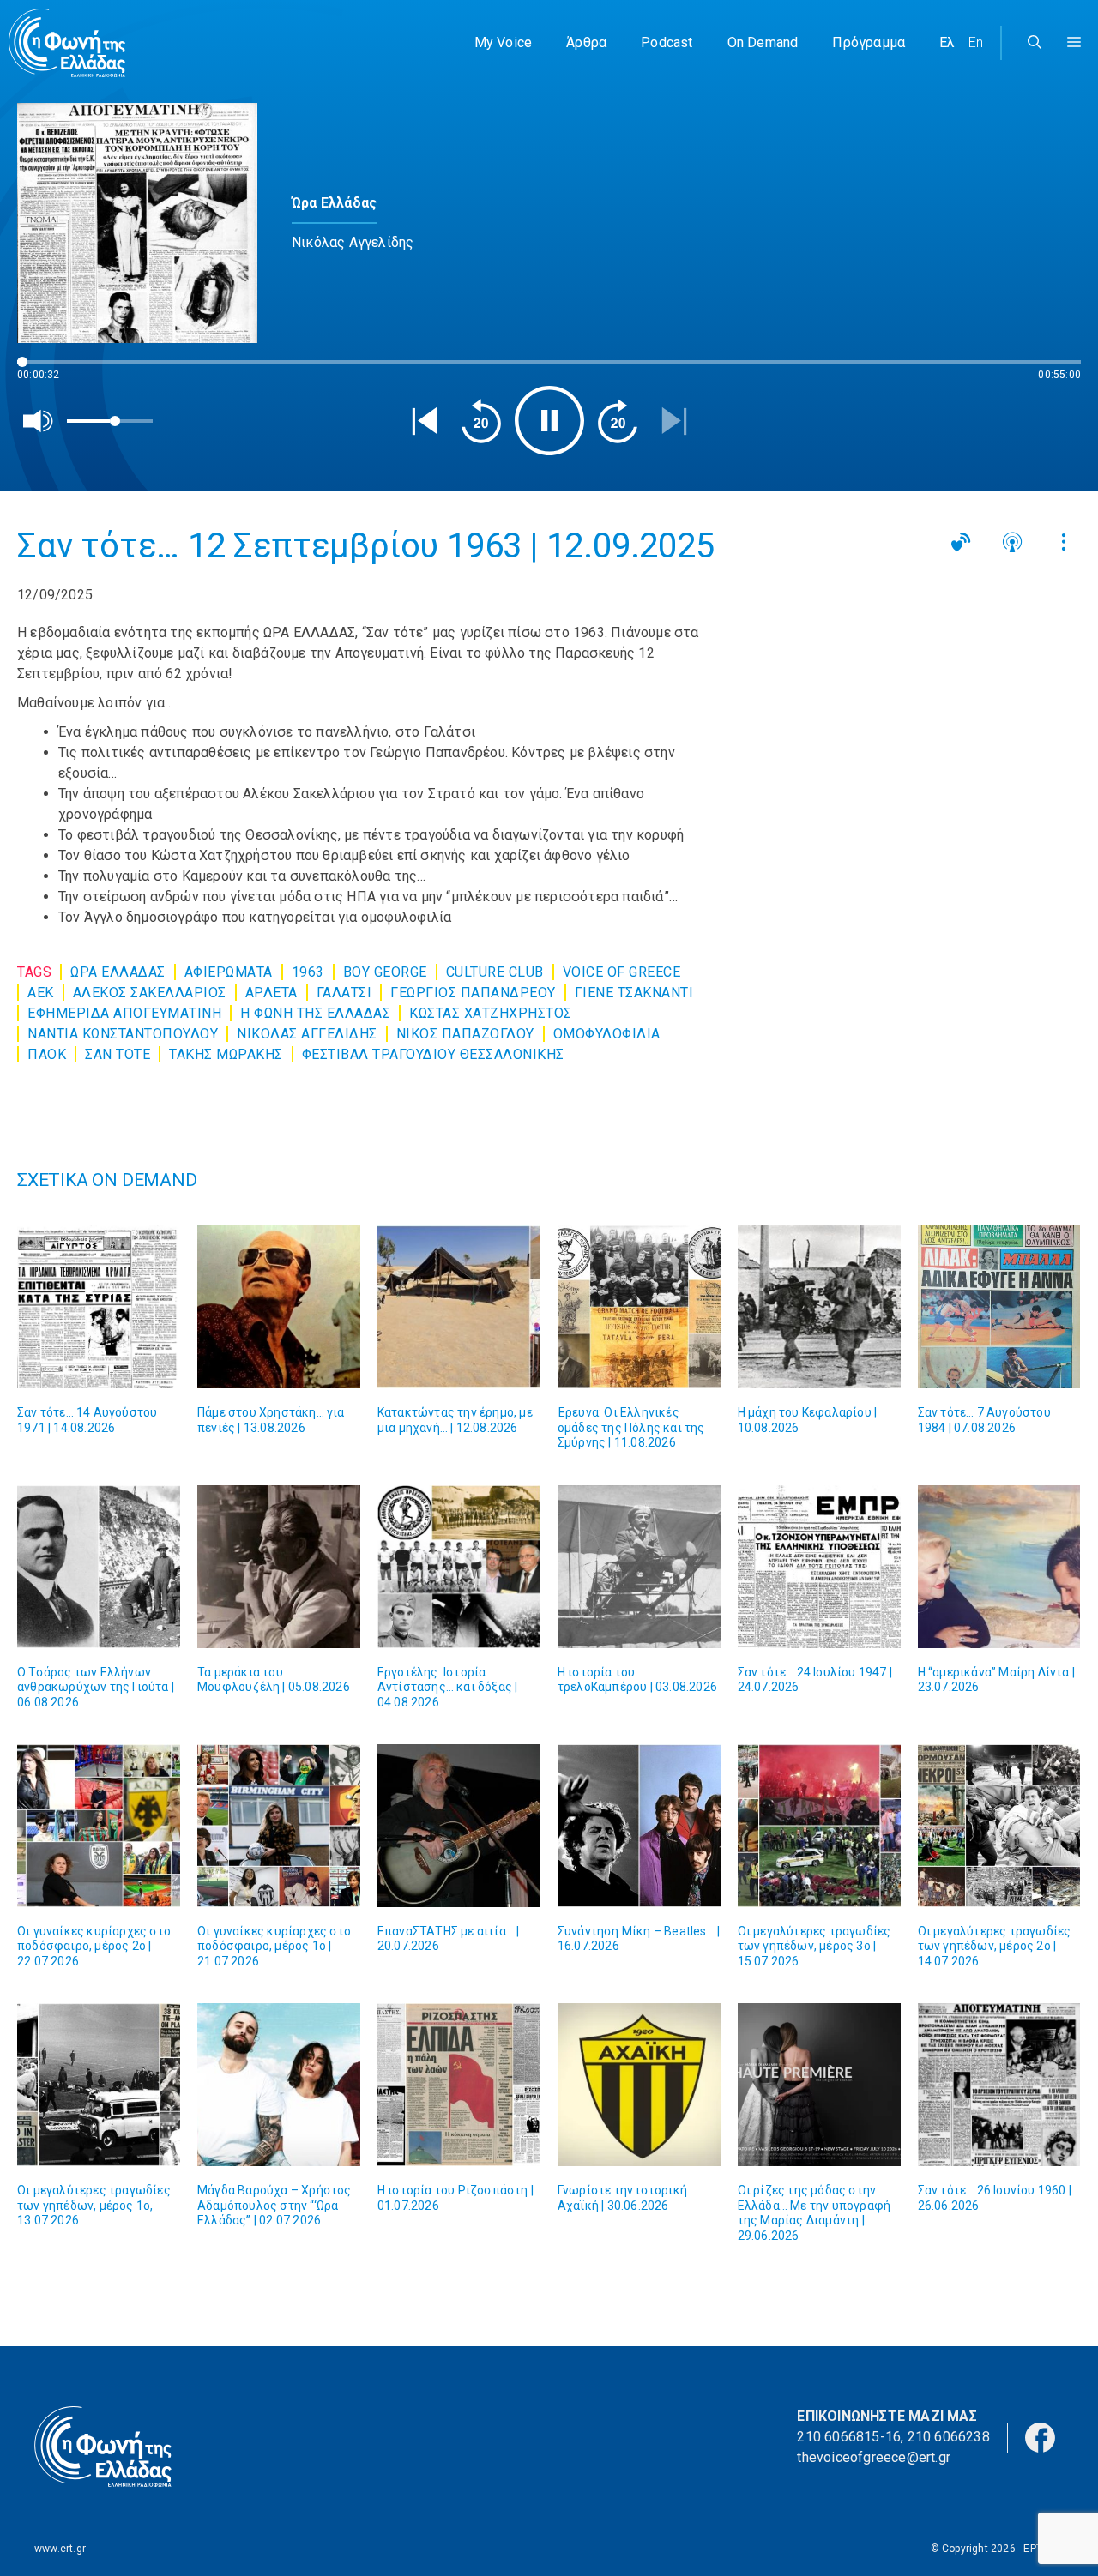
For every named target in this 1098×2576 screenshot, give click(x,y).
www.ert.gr (60, 2549)
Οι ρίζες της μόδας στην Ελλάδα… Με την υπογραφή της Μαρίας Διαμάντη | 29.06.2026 (814, 2213)
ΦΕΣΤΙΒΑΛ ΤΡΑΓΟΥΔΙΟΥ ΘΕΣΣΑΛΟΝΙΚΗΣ (433, 1054)
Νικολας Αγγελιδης (307, 1034)
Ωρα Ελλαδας (118, 972)
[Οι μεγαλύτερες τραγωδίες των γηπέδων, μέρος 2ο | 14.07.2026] (999, 1826)
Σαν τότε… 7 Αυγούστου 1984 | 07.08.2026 (984, 1420)
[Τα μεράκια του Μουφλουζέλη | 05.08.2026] (279, 1567)
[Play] (549, 421)
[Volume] (39, 421)
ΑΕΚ (41, 993)
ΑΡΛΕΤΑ (271, 993)
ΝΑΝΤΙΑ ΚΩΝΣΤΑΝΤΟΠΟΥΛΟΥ (123, 1034)
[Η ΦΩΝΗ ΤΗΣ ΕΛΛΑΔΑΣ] (67, 43)
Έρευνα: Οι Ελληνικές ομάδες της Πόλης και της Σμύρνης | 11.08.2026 (631, 1427)
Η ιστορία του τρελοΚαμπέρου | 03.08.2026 (637, 1680)
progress (45, 370)
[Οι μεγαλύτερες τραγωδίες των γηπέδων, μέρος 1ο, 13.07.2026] (99, 2085)
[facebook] (1040, 2437)
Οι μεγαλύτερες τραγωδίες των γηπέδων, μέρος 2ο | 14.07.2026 (995, 1946)
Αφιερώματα (229, 972)
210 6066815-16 (849, 2437)
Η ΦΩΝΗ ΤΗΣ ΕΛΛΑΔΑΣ (315, 1013)
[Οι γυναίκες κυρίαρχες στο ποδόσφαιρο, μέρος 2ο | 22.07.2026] (99, 1826)
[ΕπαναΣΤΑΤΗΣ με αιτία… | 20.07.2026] (459, 1826)
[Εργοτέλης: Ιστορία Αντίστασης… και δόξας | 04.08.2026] (459, 1567)
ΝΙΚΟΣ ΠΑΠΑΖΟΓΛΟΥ (465, 1034)
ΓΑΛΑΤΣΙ (344, 993)
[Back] (425, 421)
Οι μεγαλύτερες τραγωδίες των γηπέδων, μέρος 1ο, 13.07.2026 (94, 2205)
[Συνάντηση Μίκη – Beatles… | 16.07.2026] (639, 1826)
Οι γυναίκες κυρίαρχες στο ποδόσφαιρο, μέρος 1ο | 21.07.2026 (274, 1946)
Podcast (667, 42)
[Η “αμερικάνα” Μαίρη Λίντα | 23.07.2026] (999, 1567)
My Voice (504, 42)
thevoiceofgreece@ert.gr (874, 2457)
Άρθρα (586, 42)
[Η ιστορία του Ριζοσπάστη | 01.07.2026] (459, 2085)
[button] (1074, 43)
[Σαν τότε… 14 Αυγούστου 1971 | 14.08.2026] (99, 1307)
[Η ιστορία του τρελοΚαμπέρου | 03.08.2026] (639, 1567)
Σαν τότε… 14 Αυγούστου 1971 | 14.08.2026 (87, 1420)
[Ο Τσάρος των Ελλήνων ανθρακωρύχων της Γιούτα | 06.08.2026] (99, 1567)
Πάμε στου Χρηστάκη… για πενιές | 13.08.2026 (271, 1420)
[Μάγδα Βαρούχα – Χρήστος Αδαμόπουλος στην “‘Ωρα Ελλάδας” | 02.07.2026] (279, 2085)
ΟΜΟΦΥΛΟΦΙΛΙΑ (607, 1034)
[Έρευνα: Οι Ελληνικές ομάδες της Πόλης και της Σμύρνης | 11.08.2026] (639, 1307)
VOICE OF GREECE (622, 972)
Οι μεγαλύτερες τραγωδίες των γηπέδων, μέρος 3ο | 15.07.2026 (814, 1946)
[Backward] (481, 421)
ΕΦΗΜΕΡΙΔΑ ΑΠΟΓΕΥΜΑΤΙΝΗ (124, 1013)
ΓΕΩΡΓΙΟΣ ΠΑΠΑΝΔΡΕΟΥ (473, 993)
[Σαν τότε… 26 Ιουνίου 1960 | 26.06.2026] (999, 2085)
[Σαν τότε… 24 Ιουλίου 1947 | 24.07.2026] (819, 1567)
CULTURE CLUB (495, 972)
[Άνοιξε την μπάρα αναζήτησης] (1035, 43)
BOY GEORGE (385, 972)
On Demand (763, 42)
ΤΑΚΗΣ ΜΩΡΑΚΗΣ (226, 1054)
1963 (308, 972)
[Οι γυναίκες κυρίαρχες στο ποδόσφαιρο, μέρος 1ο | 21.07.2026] (279, 1826)
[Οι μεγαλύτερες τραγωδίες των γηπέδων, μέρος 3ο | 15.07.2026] (819, 1826)
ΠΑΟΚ (47, 1054)
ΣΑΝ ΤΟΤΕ (118, 1054)
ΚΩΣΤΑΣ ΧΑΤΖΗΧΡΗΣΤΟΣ (491, 1013)
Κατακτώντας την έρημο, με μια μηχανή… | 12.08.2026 (455, 1420)
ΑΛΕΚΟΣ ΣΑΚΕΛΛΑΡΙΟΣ (150, 993)
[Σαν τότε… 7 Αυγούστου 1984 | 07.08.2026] (999, 1307)
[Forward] (618, 421)
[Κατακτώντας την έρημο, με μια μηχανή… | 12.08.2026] (459, 1307)
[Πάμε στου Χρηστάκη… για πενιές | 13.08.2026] (279, 1307)
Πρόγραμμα (869, 42)
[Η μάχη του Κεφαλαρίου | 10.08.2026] (819, 1307)
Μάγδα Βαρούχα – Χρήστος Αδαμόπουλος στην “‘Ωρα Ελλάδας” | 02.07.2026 (274, 2205)
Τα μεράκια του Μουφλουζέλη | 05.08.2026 (274, 1680)
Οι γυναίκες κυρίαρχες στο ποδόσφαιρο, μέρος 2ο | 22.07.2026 (94, 1946)
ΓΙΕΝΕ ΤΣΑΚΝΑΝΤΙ (634, 993)
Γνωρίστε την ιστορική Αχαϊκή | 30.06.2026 (622, 2198)
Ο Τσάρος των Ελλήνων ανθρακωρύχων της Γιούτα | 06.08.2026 (96, 1687)
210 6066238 (949, 2437)
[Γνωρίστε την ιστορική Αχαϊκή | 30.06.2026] (639, 2085)
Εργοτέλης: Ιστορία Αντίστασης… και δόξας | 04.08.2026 (448, 1687)
